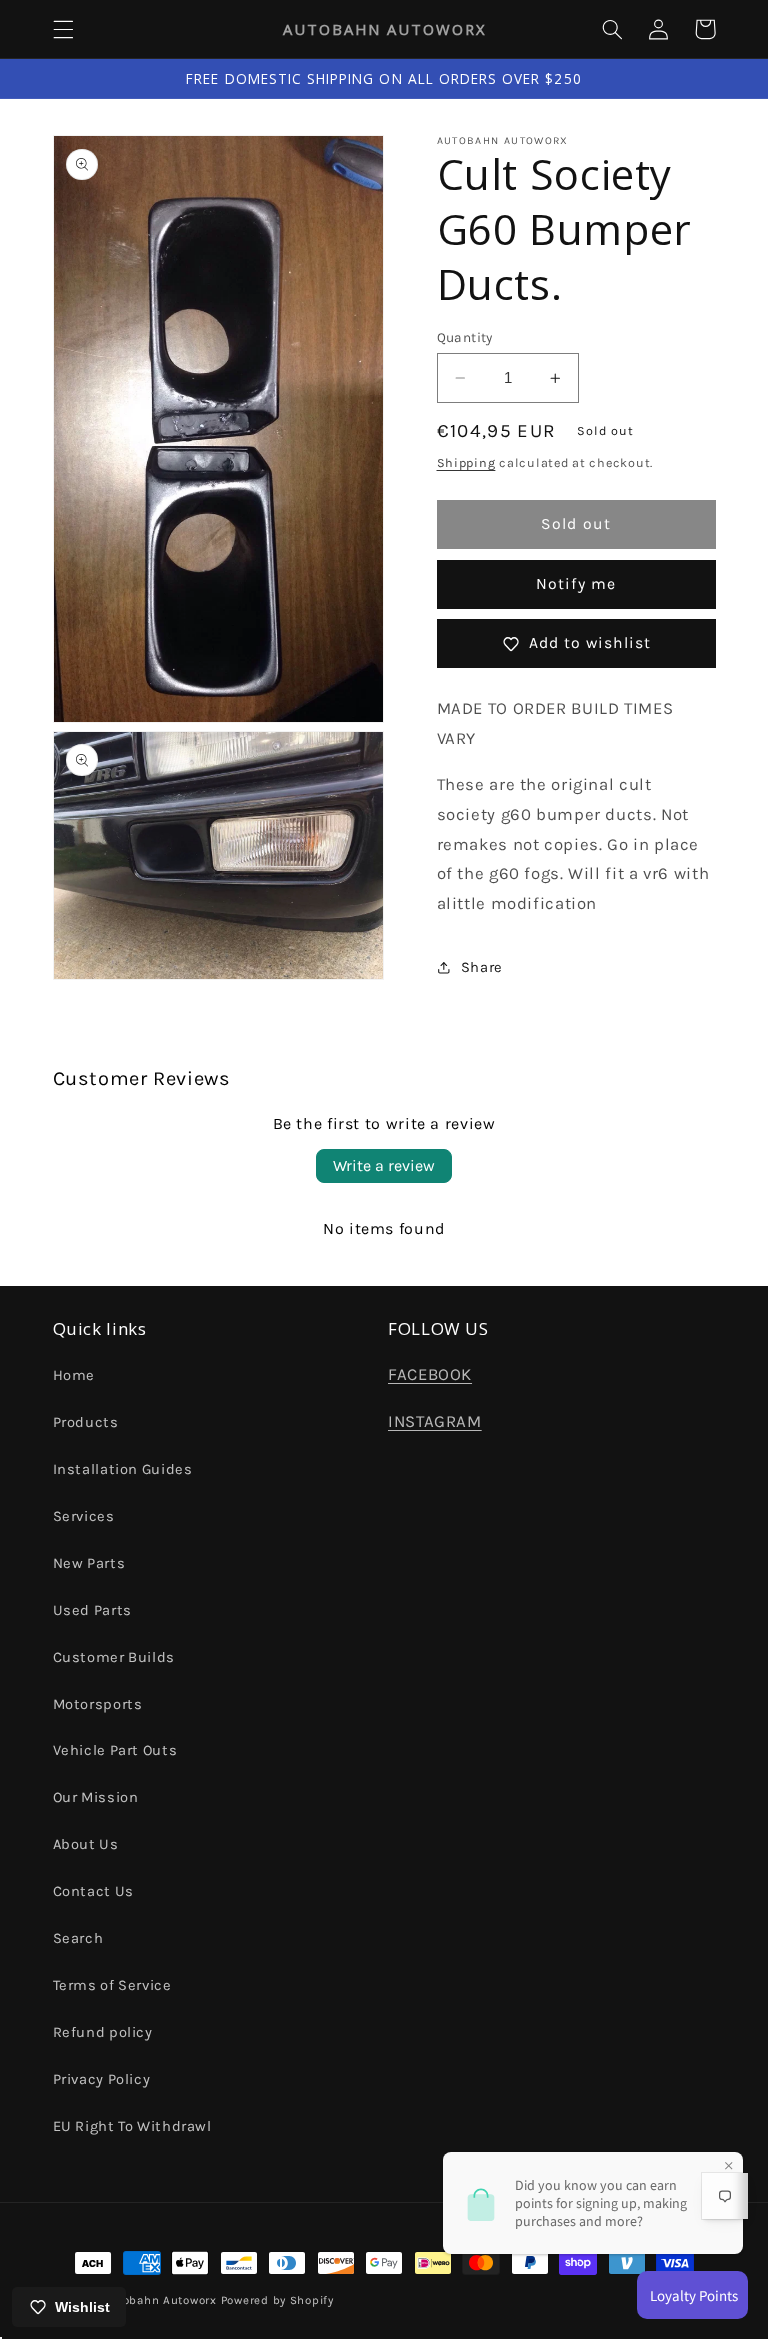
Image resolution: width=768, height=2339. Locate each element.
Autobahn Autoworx (159, 2300)
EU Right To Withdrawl (132, 2126)
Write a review (384, 1165)
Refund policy (103, 2032)
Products (86, 1422)
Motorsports (98, 1704)
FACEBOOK (430, 1374)
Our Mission (96, 1797)
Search (78, 1938)
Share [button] (482, 967)
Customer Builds (114, 1657)
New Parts (89, 1563)
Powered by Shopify (277, 2300)
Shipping (466, 462)
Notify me (575, 584)
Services (84, 1516)
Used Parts (92, 1610)
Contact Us (93, 1891)
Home (74, 1375)
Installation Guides (123, 1469)
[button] (63, 29)
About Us (86, 1844)
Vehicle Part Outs (115, 1750)
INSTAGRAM (435, 1421)
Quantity (465, 337)
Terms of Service (112, 1985)
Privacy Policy (102, 2079)
